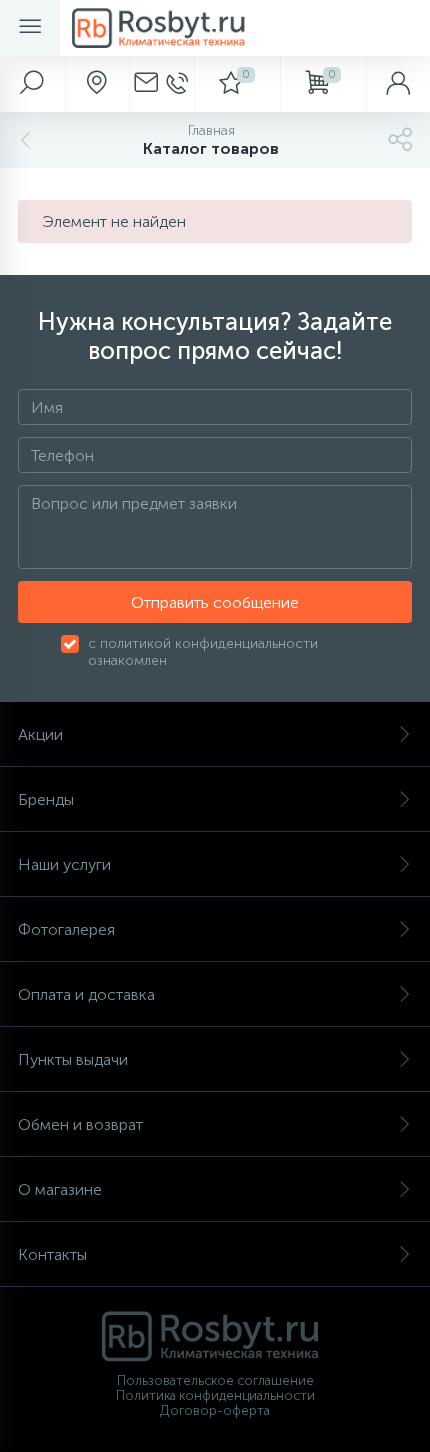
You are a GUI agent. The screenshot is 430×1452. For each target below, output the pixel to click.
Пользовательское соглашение (215, 1380)
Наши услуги (64, 864)
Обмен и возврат (80, 1124)
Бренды (46, 799)
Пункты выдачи (73, 1059)
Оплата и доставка (86, 994)
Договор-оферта (215, 1410)
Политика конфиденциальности (215, 1395)
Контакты (52, 1254)
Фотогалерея (66, 929)
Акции (40, 734)
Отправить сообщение (215, 602)
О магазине (60, 1189)
